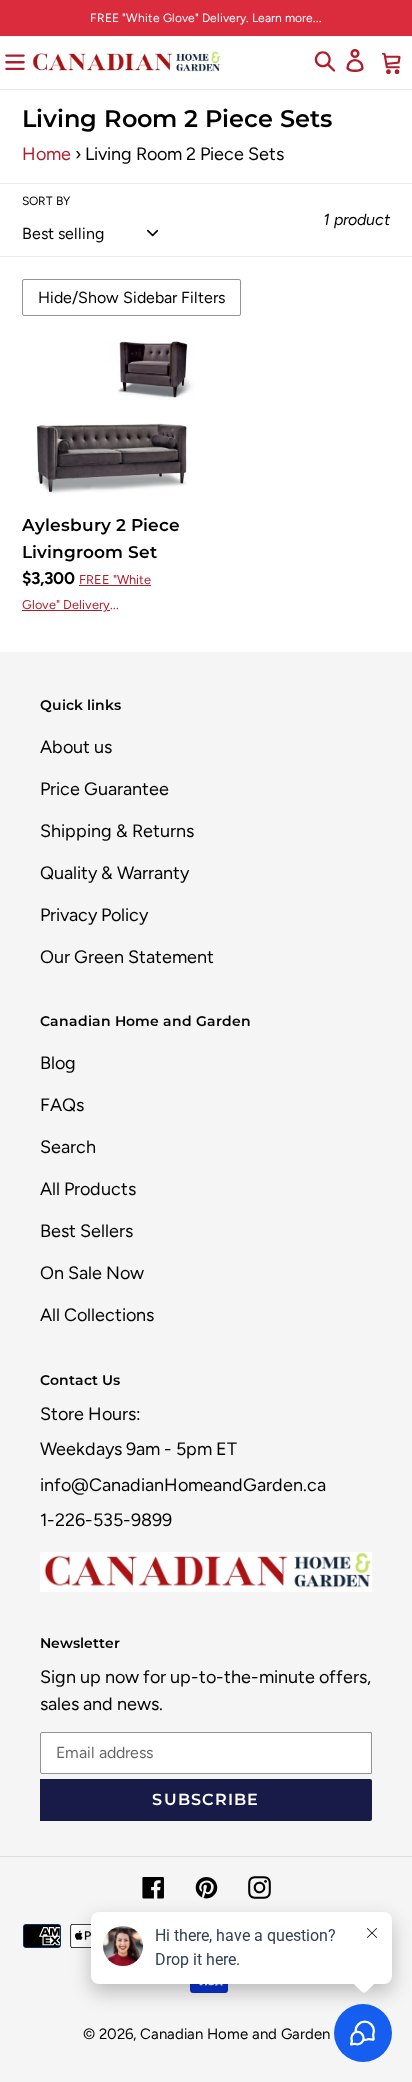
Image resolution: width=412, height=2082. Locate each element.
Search (68, 1147)
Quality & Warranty (114, 873)
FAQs (62, 1105)
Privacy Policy (94, 915)
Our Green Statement (127, 957)
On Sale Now (92, 1273)
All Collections (97, 1315)
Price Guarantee (104, 789)
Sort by (46, 201)
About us (76, 747)
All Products (88, 1189)
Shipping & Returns (117, 831)
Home (46, 154)
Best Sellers (86, 1231)
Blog (58, 1063)
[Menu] (15, 61)
